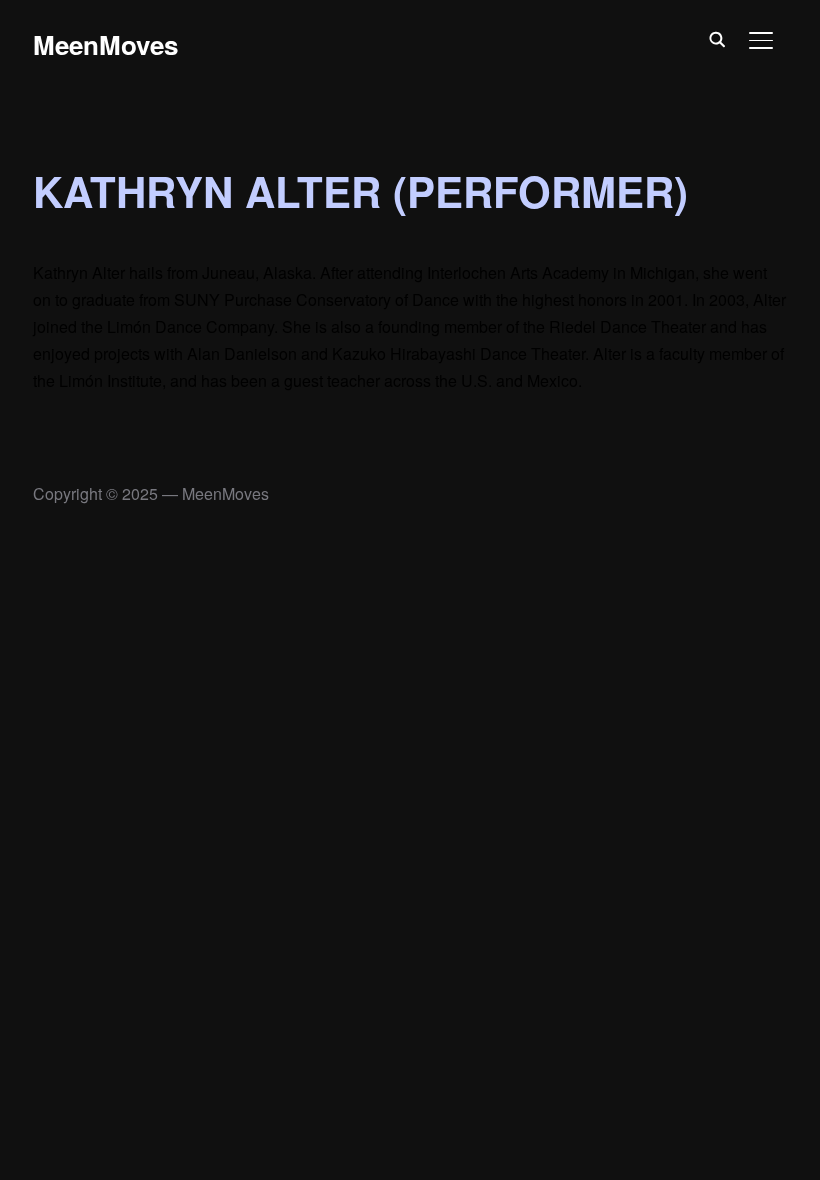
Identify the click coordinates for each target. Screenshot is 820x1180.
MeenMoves (105, 44)
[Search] (717, 38)
